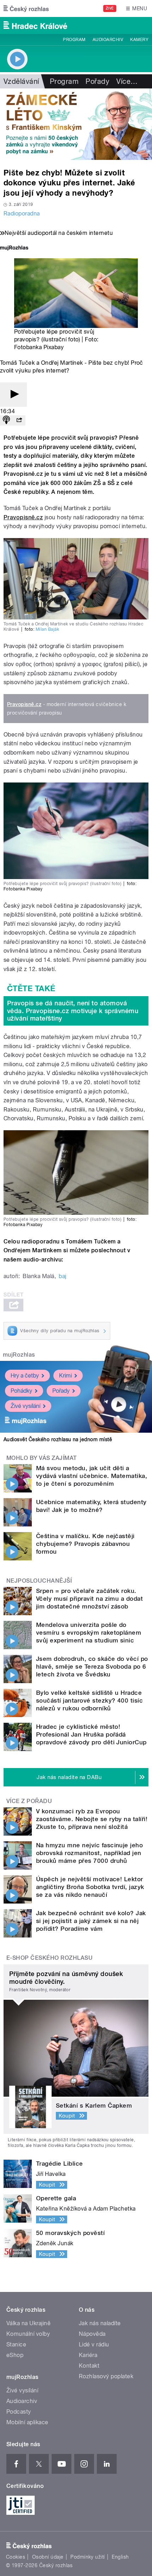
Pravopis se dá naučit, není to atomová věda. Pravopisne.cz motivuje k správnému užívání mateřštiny (73, 1011)
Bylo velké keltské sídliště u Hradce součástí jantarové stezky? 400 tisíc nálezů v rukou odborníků (89, 1700)
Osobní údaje (48, 2557)
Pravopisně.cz (23, 517)
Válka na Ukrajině (28, 2323)
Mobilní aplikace (27, 2422)
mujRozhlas (19, 1355)
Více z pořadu (29, 1801)
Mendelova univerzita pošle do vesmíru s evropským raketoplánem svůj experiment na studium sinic (89, 1633)
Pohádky (21, 1391)
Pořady (97, 81)
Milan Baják (47, 629)
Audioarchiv (108, 40)
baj (62, 1276)
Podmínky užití (88, 2557)
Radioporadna (22, 213)
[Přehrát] (13, 395)
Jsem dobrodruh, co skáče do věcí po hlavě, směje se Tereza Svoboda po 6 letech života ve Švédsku (92, 1667)
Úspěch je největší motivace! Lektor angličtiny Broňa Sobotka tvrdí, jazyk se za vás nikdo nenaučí (90, 1887)
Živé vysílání (25, 1406)
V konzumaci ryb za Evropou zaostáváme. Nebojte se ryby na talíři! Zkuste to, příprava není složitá (92, 1819)
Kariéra (88, 2355)
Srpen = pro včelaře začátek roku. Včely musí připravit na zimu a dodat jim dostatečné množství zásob (89, 1599)
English (120, 2557)
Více (127, 81)
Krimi (65, 1376)
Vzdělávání (21, 81)
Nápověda (92, 2334)
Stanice (16, 2344)
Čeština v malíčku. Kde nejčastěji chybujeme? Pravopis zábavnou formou (85, 1544)
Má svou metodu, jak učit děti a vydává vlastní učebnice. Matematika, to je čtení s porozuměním (92, 1476)
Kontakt (89, 2366)
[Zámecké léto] (76, 124)
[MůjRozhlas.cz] (14, 249)
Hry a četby (25, 1376)
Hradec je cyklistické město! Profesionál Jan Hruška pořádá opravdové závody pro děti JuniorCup (91, 1734)
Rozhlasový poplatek (106, 2376)
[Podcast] (6, 420)
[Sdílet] (19, 420)
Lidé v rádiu (94, 2344)
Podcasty (19, 2412)
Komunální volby (28, 2334)
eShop (15, 2355)
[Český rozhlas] (26, 8)
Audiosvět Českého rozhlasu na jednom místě (58, 1439)
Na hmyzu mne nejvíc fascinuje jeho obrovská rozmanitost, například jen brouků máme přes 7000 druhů (89, 1853)
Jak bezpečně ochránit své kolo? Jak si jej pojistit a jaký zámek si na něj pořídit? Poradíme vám (91, 1921)
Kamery (139, 40)
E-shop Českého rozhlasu (49, 1958)
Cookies (16, 2557)
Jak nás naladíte (100, 2323)
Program (74, 40)
